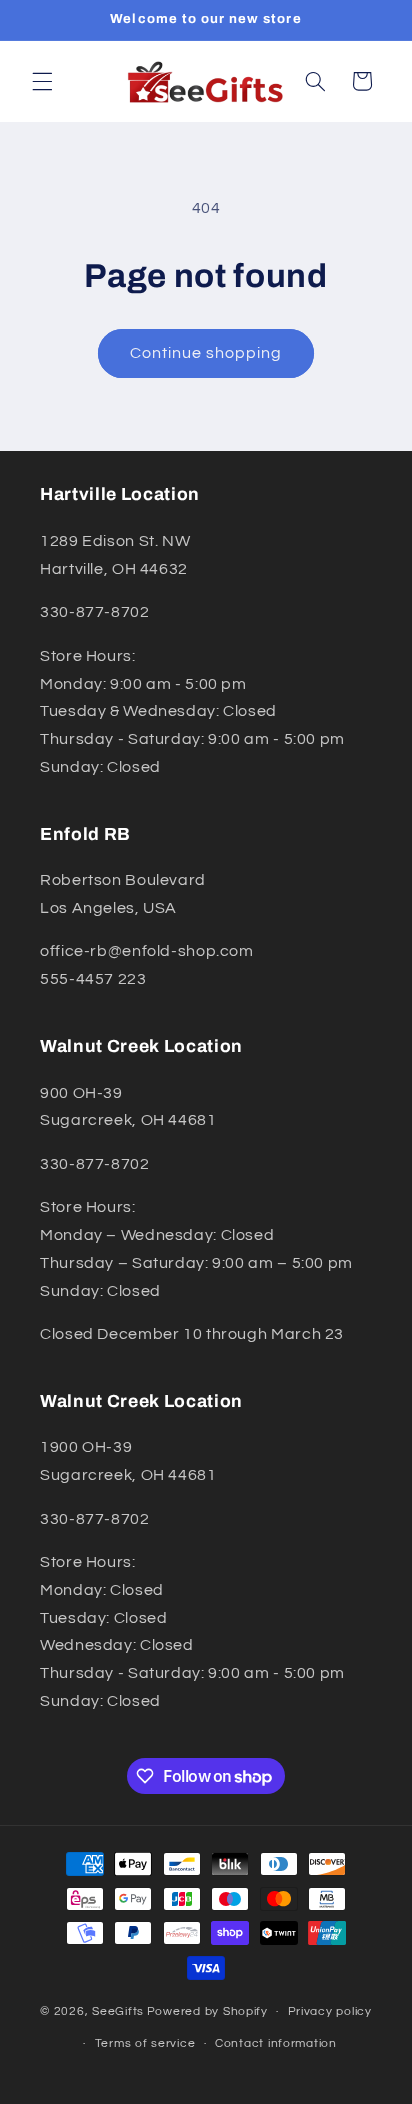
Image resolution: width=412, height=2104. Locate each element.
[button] (42, 81)
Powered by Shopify (207, 2011)
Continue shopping (206, 353)
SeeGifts (118, 2011)
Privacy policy (330, 2011)
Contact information (276, 2043)
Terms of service (145, 2043)
